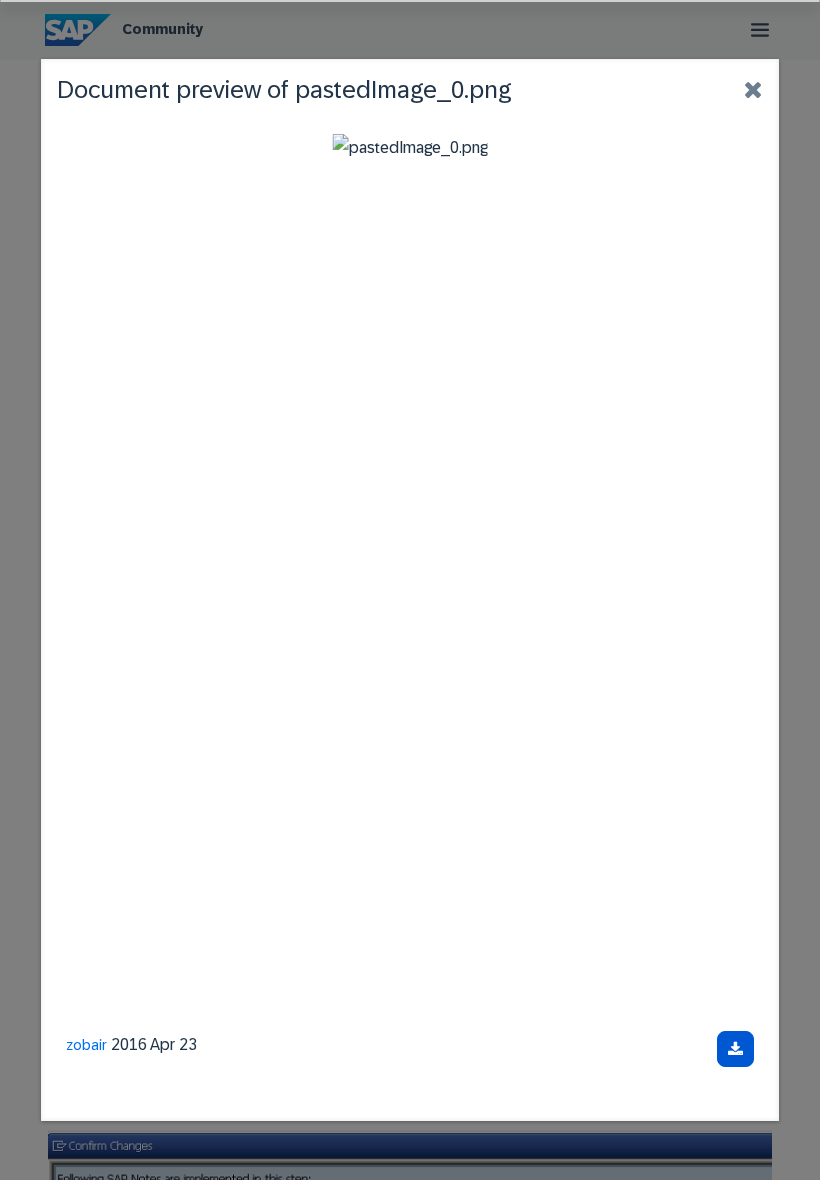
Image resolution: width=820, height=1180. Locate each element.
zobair (86, 1045)
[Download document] (735, 1049)
